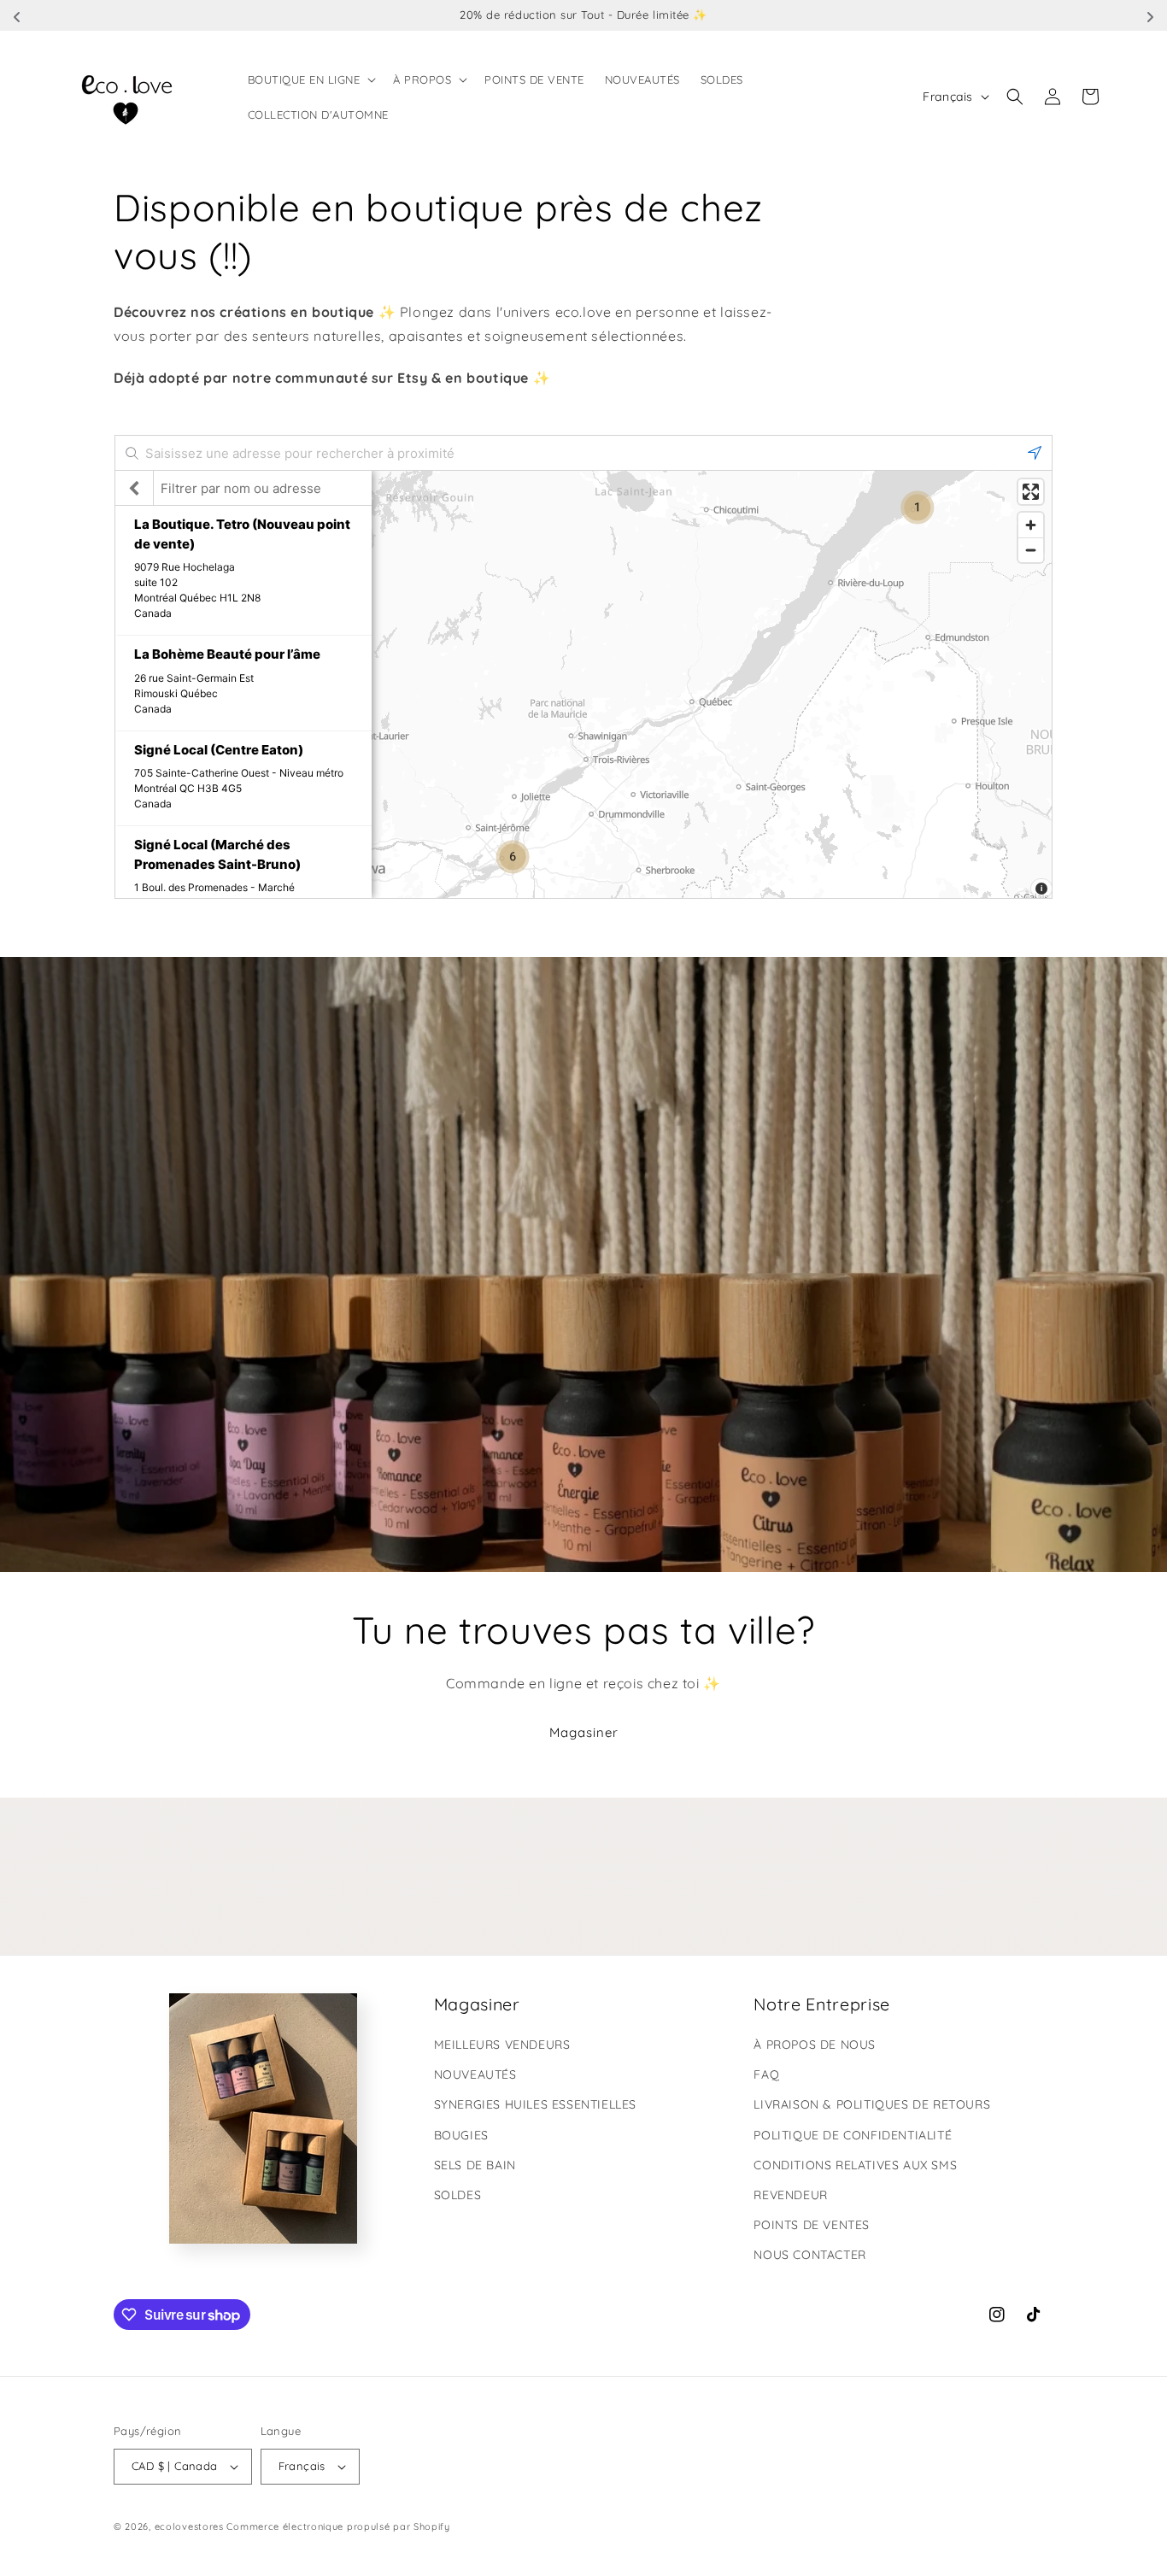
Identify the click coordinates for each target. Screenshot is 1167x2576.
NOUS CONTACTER (809, 2255)
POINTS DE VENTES (812, 2225)
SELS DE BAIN (475, 2165)
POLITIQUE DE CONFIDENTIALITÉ (853, 2135)
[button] (311, 79)
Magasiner (584, 1732)
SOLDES (458, 2195)
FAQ (766, 2074)
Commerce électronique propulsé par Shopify (338, 2526)
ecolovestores (189, 2526)
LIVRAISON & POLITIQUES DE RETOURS (872, 2104)
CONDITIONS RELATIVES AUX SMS (855, 2165)
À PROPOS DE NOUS (815, 2045)
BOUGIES (461, 2135)
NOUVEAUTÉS (475, 2074)
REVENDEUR (790, 2195)
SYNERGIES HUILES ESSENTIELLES (535, 2104)
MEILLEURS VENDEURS (502, 2045)
